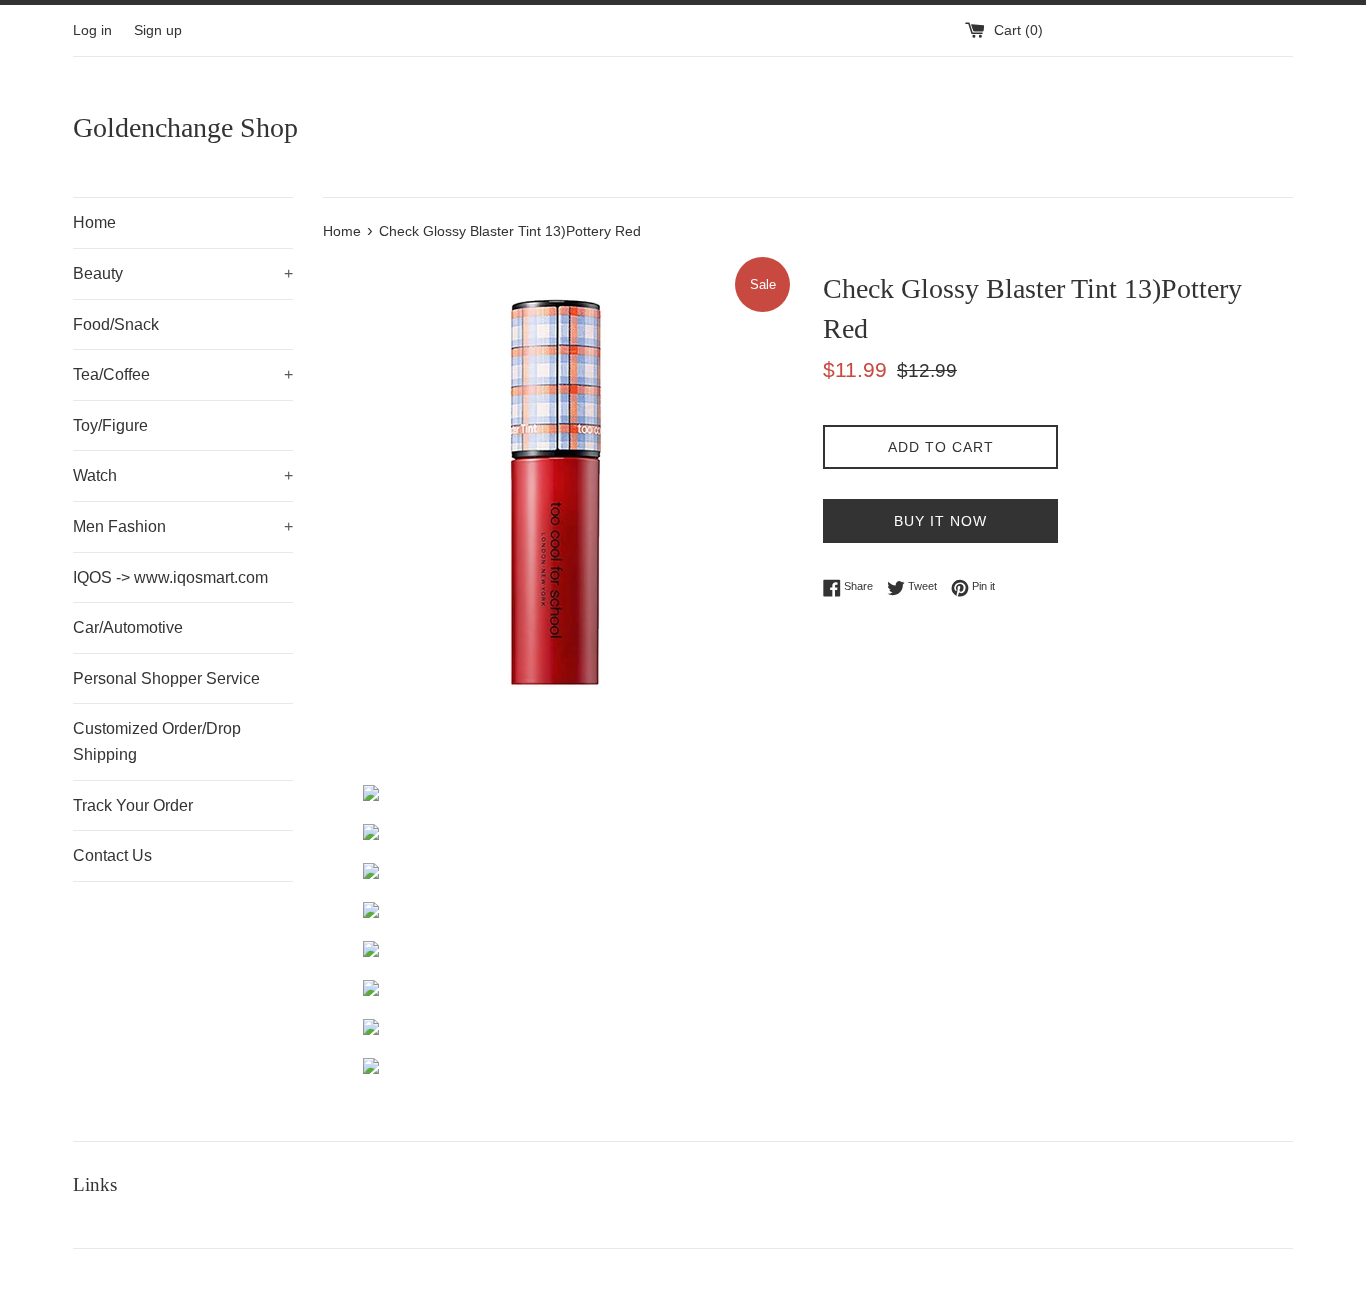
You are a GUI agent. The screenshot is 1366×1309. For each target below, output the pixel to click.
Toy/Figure (110, 425)
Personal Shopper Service (166, 678)
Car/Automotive (128, 627)
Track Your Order (133, 805)
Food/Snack (116, 324)
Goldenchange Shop (185, 127)
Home (94, 222)
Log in (92, 30)
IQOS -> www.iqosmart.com (170, 577)
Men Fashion (183, 526)
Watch (183, 475)
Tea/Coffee (183, 374)
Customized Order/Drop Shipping (157, 741)
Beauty (183, 273)
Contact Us (112, 855)
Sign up (158, 30)
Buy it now (940, 521)
